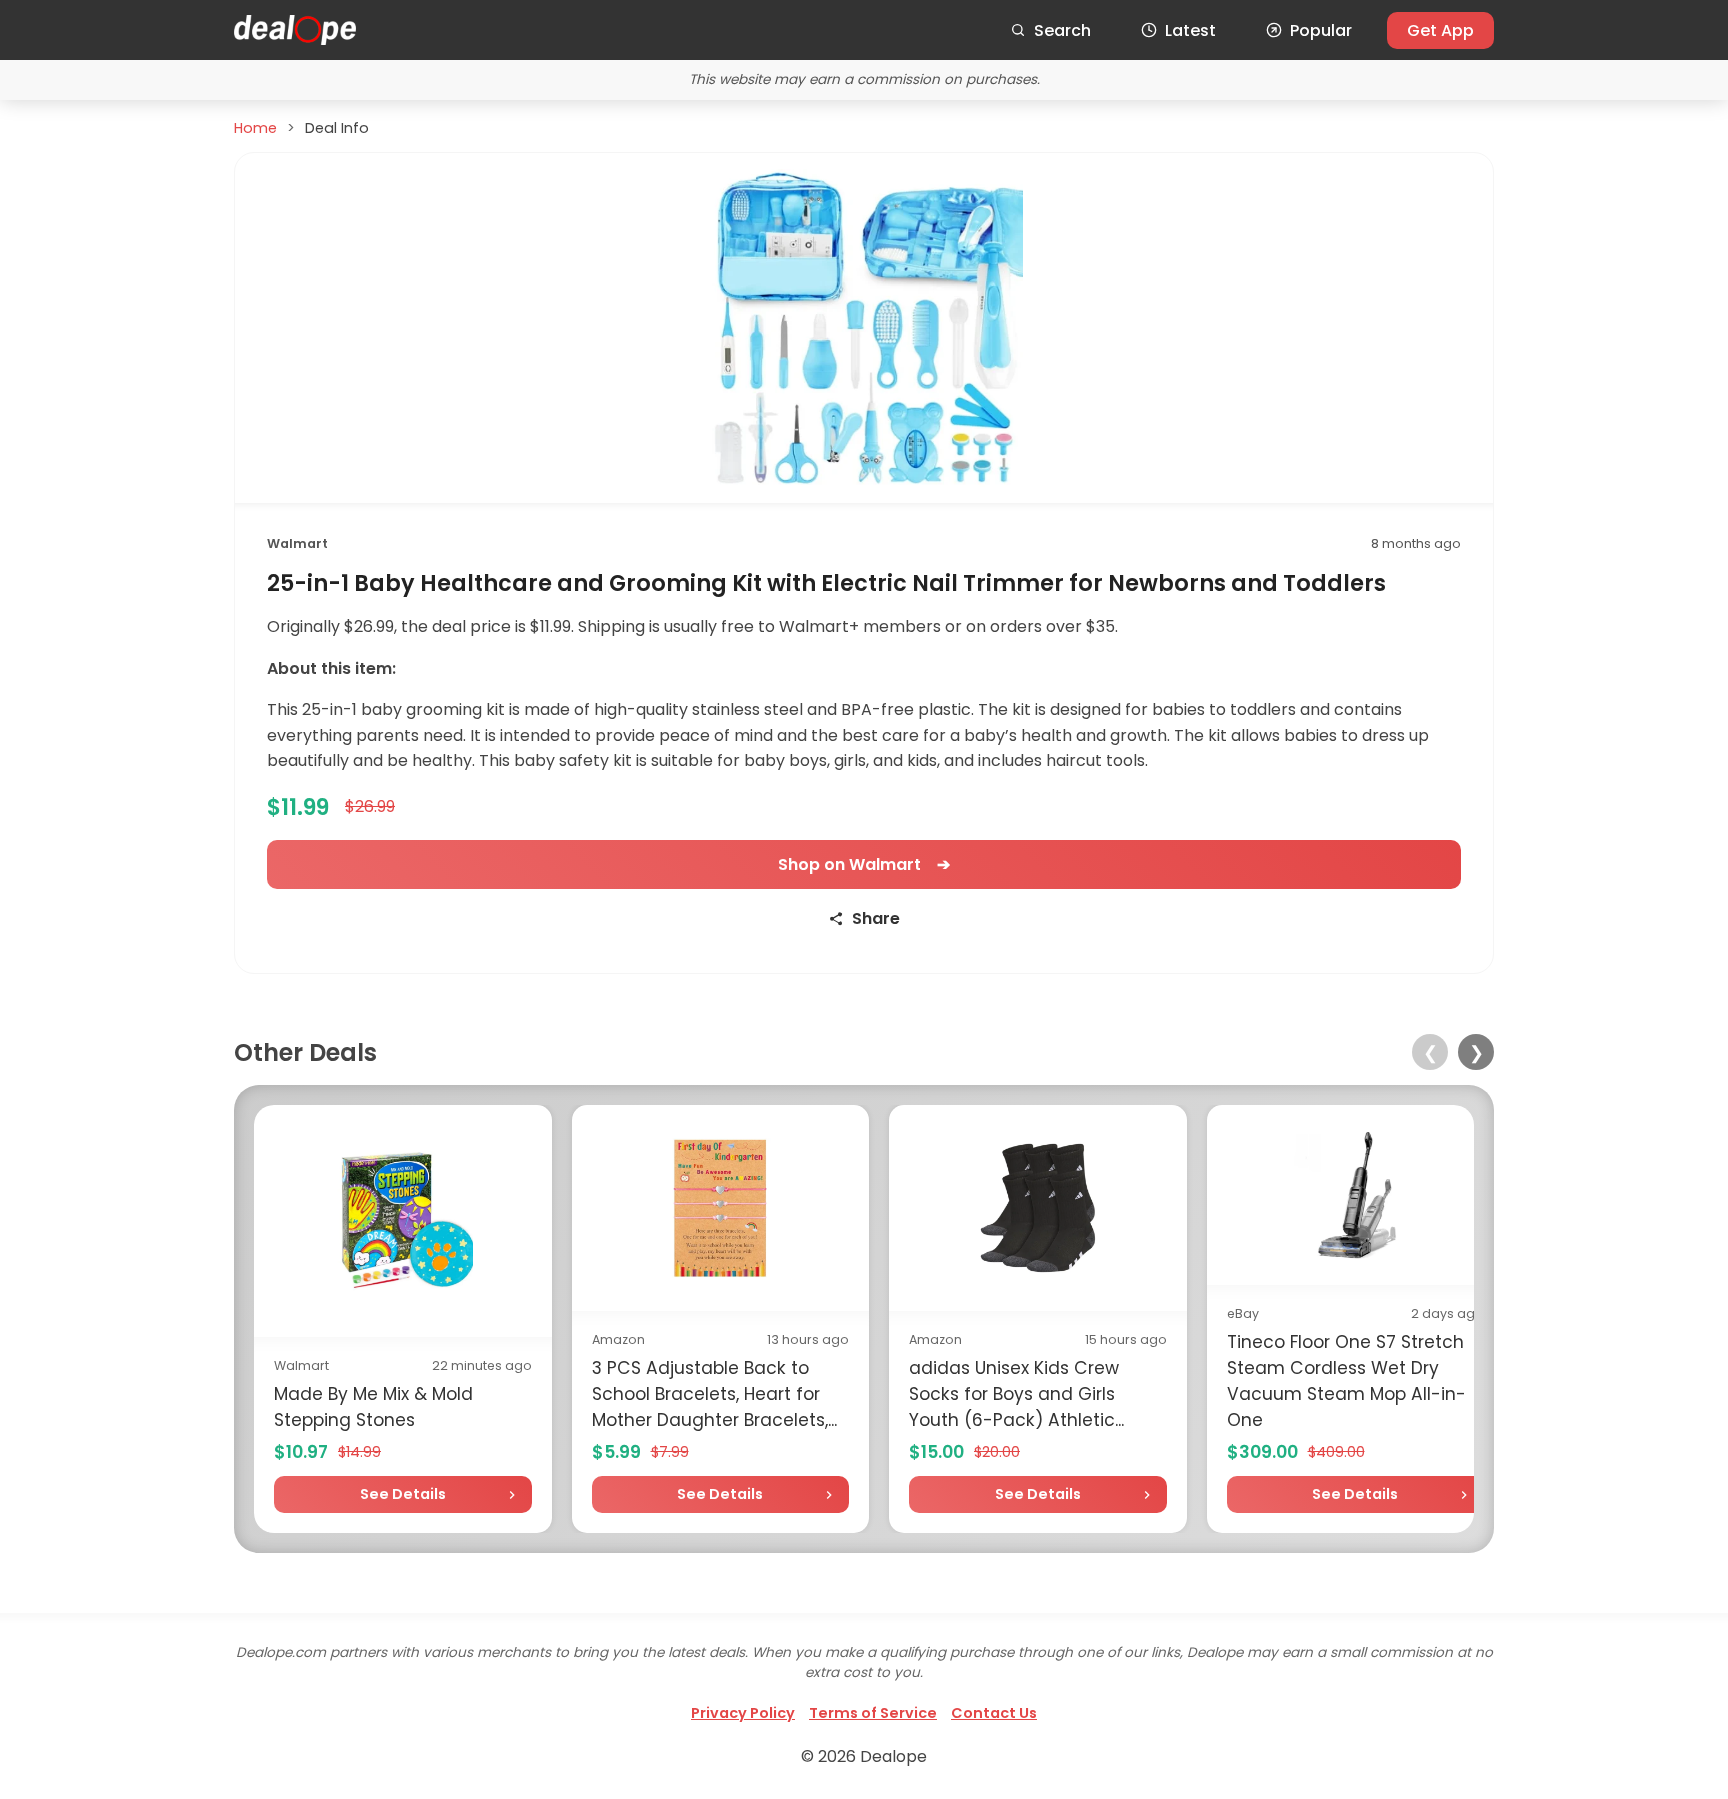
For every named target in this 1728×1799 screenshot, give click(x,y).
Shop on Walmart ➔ (864, 864)
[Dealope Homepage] (295, 30)
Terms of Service (873, 1713)
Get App (1440, 30)
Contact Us (994, 1713)
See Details (403, 1494)
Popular (1321, 30)
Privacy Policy (743, 1713)
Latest (1190, 30)
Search (1062, 30)
